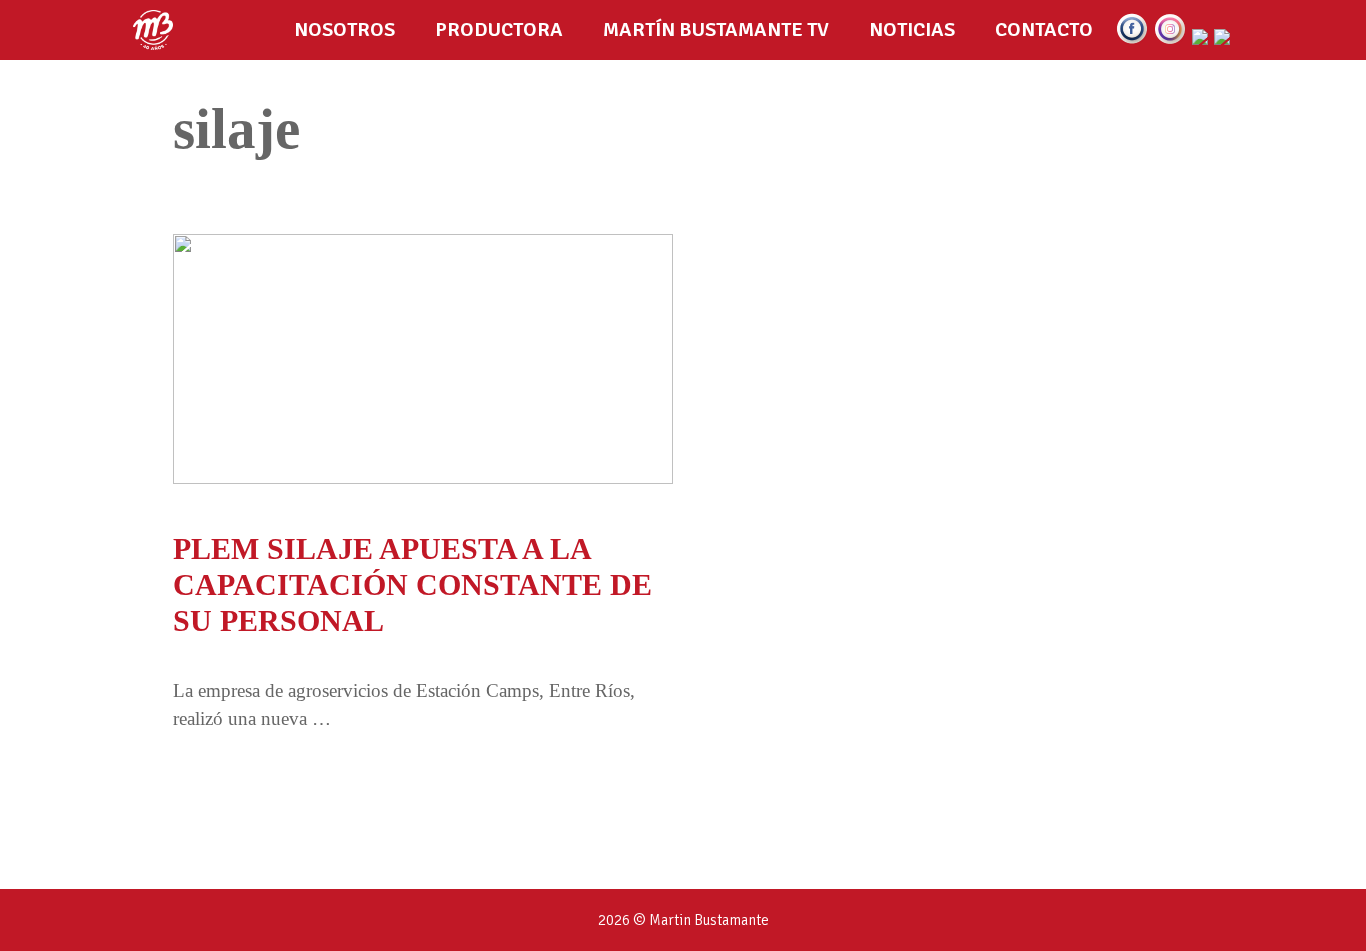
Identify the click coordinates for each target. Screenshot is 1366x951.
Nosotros (344, 29)
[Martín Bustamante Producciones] (158, 30)
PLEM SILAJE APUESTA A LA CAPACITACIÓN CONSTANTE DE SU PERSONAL (412, 584)
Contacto (1044, 29)
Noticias (912, 29)
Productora (499, 29)
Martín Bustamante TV (716, 29)
